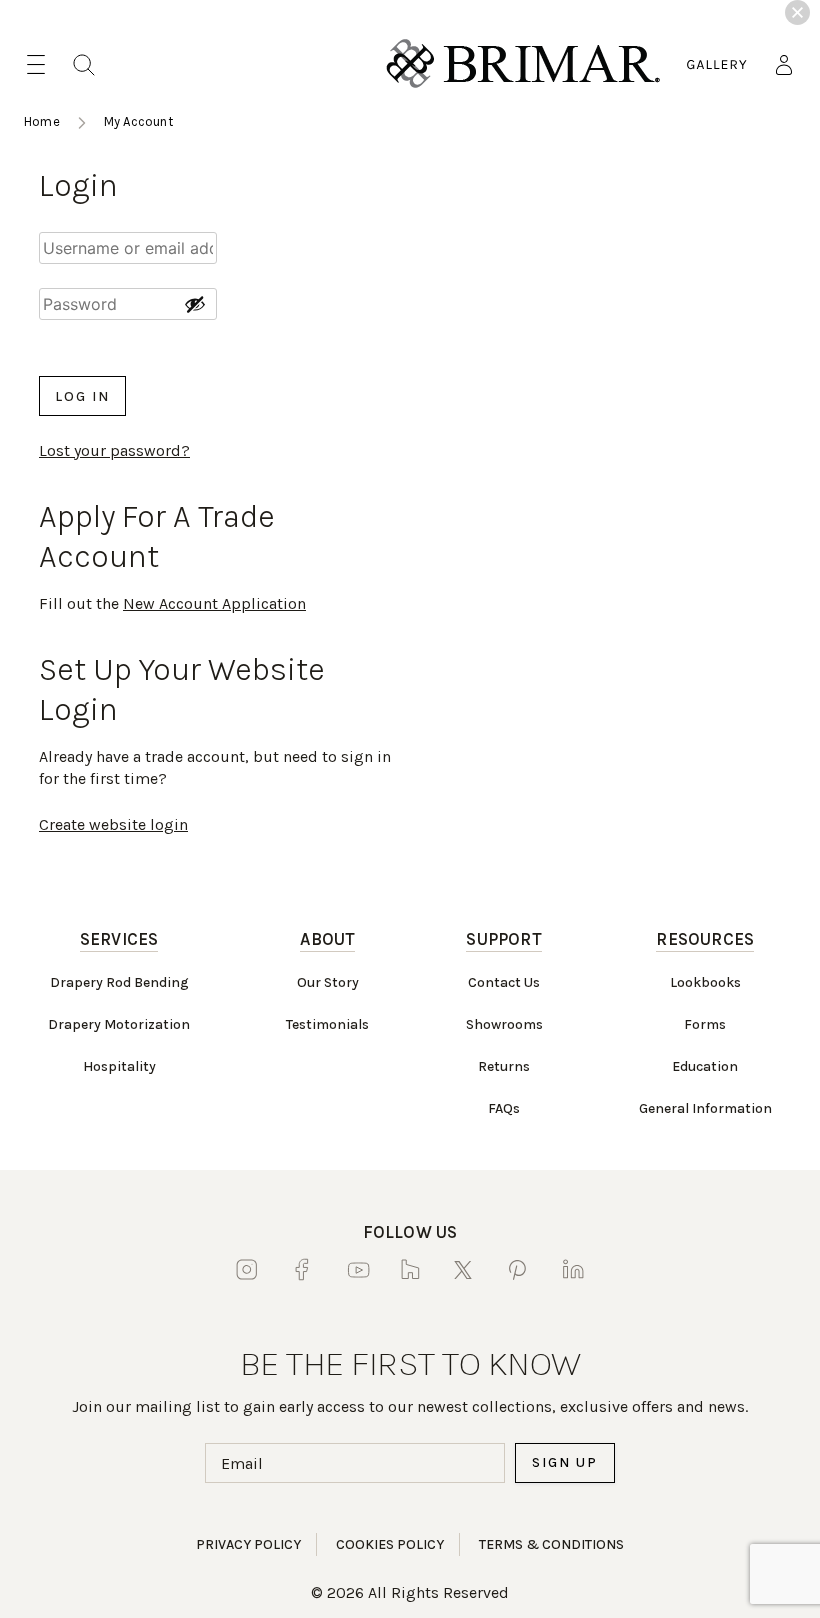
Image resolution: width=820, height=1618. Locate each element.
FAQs (504, 1108)
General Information (705, 1108)
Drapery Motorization (119, 1024)
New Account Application (214, 603)
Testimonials (327, 1024)
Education (705, 1066)
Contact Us (504, 982)
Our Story (328, 982)
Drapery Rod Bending (119, 982)
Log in (82, 396)
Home (42, 121)
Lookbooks (705, 982)
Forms (705, 1024)
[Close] (797, 12)
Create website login (113, 824)
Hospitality (119, 1066)
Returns (504, 1066)
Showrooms (504, 1024)
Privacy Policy (248, 1544)
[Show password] (195, 304)
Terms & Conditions (551, 1544)
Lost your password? (114, 450)
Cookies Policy (390, 1544)
